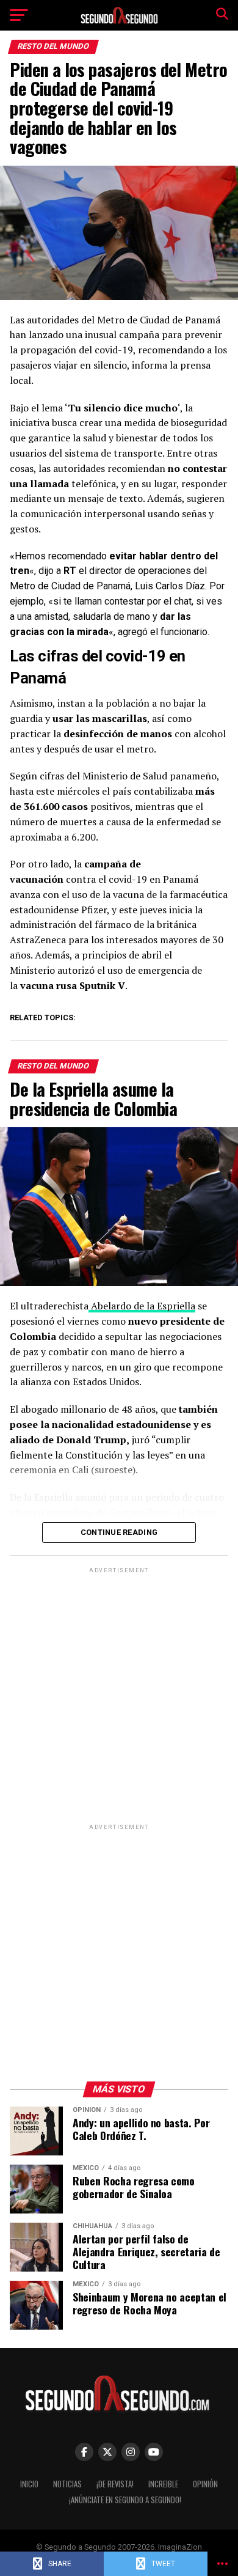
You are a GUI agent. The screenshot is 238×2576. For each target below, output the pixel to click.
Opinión (205, 2484)
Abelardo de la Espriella (142, 1306)
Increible (163, 2484)
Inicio (29, 2484)
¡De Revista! (115, 2484)
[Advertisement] (119, 1695)
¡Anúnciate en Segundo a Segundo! (125, 2500)
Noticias (67, 2484)
